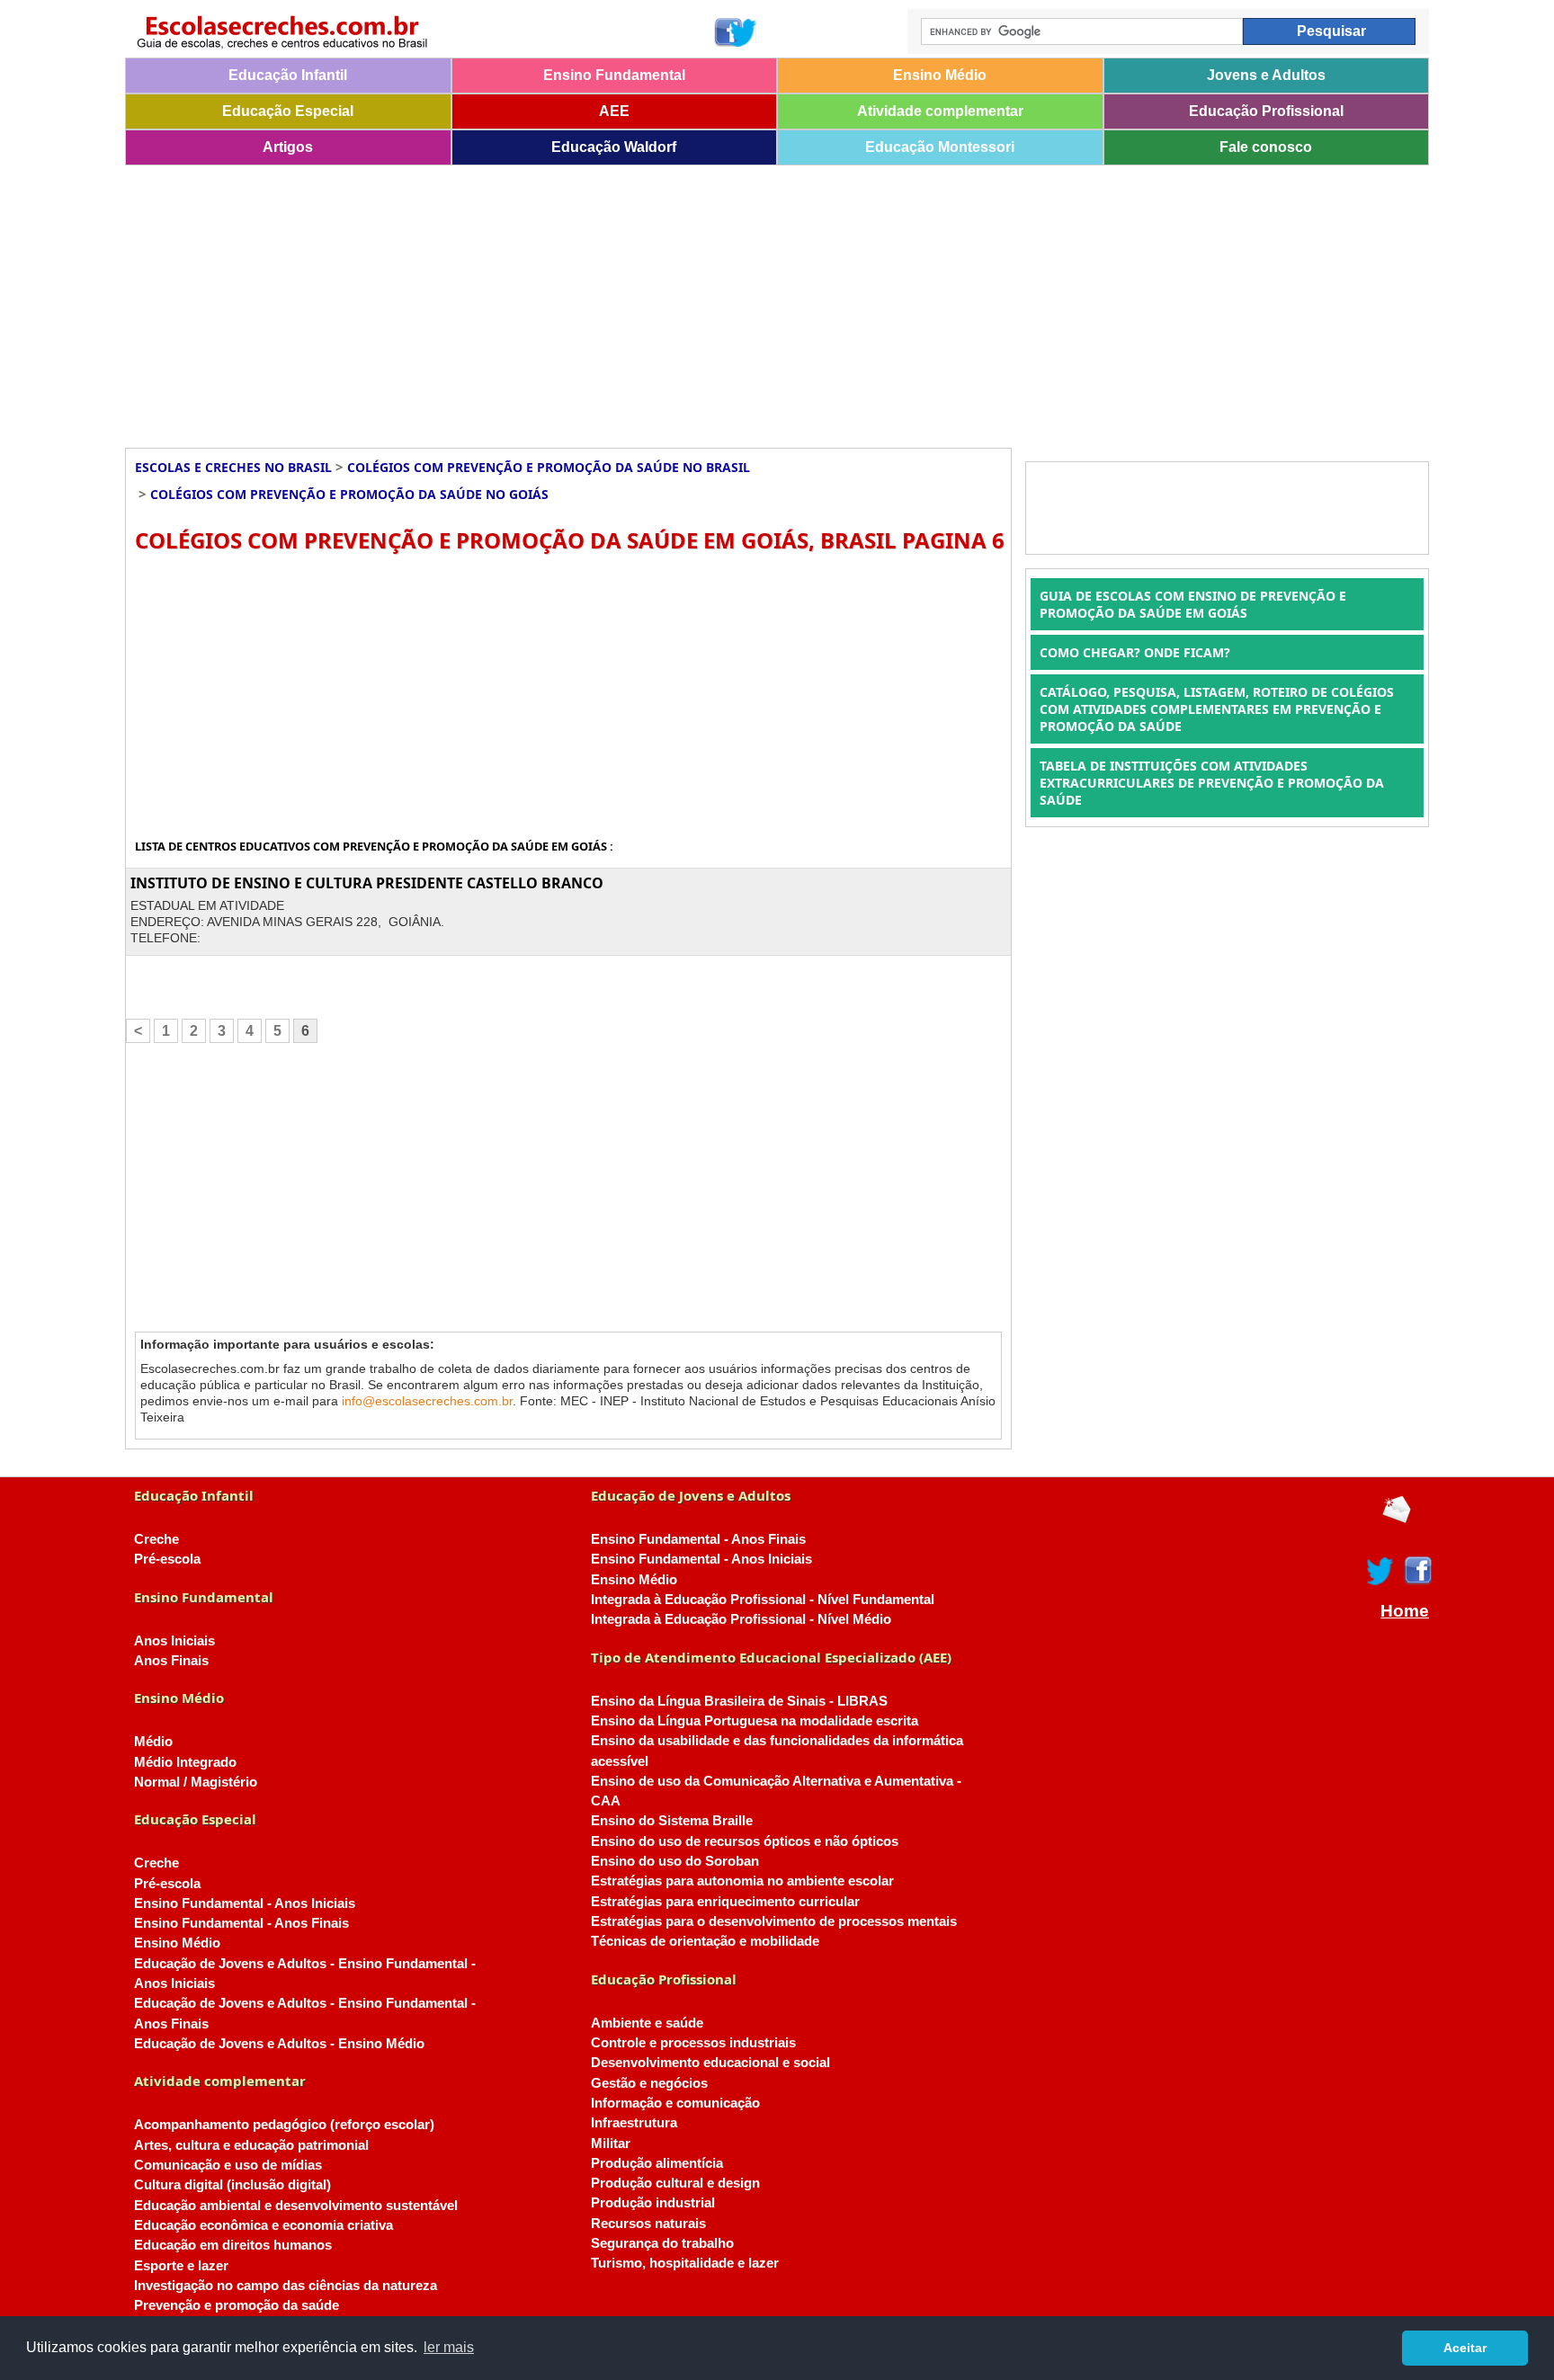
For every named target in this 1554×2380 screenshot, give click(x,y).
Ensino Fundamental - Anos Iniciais (245, 1903)
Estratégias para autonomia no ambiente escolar (742, 1881)
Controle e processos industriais (693, 2043)
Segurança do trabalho (662, 2243)
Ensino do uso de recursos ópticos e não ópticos (745, 1841)
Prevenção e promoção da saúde (237, 2305)
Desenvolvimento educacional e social (710, 2063)
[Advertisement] (665, 300)
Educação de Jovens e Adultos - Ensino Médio (279, 2044)
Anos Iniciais (174, 1641)
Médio (153, 1742)
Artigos (288, 147)
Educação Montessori (940, 147)
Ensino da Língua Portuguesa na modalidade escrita (755, 1721)
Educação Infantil (288, 75)
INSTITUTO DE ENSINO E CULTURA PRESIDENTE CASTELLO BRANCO (367, 883)
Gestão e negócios (649, 2083)
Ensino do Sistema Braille (672, 1821)
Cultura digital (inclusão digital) (232, 2185)
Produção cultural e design (675, 2183)
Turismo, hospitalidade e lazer (685, 2263)
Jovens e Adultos (1266, 75)
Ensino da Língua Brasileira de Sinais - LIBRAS (739, 1701)
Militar (611, 2144)
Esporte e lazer (181, 2266)
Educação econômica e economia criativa (263, 2225)
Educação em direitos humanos (233, 2245)
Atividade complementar (940, 111)
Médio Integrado (185, 1762)
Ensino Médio (940, 75)
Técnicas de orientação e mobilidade (705, 1941)
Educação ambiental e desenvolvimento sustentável (296, 2206)
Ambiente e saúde (647, 2023)
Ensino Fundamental (614, 75)
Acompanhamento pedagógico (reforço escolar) (284, 2125)
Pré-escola (167, 1559)
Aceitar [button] (1465, 2348)
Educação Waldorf (614, 147)
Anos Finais (171, 1661)
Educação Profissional (1266, 111)
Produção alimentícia (657, 2163)
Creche (156, 1539)
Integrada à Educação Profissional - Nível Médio (741, 1619)
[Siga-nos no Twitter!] (744, 32)
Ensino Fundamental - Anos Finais (241, 1923)
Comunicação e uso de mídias (228, 2165)
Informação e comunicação (675, 2103)
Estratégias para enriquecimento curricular (725, 1902)
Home (1405, 1611)
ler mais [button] (449, 2347)
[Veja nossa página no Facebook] (727, 32)
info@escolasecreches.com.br (427, 1401)
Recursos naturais (648, 2224)
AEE (614, 111)
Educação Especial (288, 111)
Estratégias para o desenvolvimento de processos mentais (774, 1921)
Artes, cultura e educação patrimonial (251, 2145)
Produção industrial (653, 2203)
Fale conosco (1266, 147)
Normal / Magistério (196, 1782)
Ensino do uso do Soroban (675, 1861)
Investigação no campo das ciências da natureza (286, 2286)
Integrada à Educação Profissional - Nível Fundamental (763, 1600)
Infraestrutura (634, 2123)
